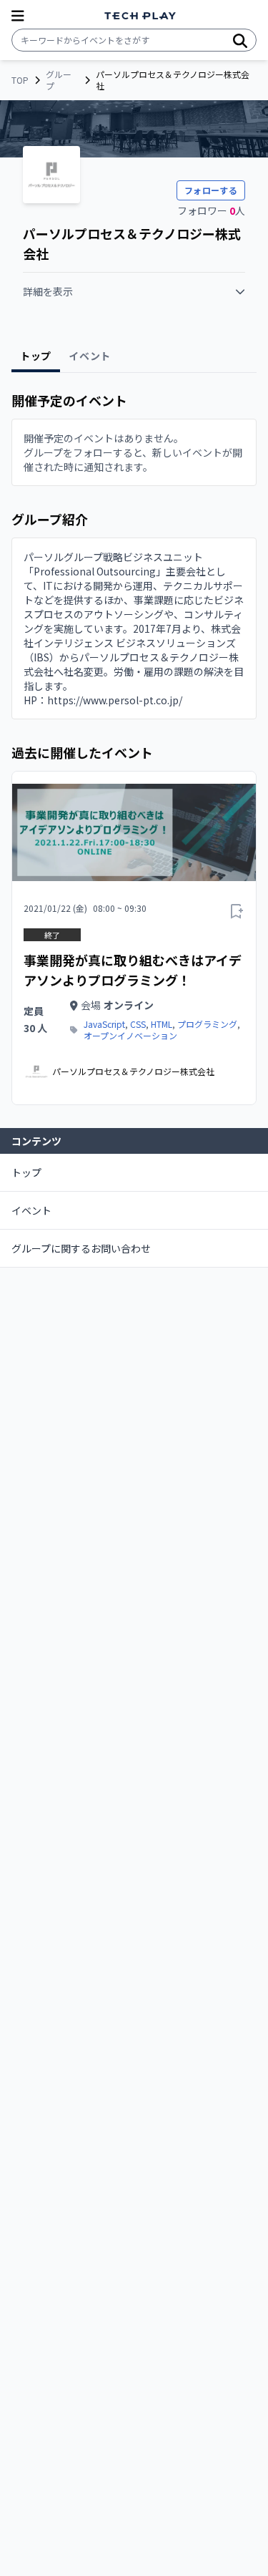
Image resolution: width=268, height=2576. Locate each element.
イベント (31, 1210)
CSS (138, 1024)
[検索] (240, 40)
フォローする (211, 190)
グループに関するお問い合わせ (81, 1248)
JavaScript (104, 1024)
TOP (20, 80)
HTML (162, 1024)
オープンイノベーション (130, 1036)
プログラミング (207, 1024)
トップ (26, 1172)
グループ (59, 80)
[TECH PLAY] (140, 16)
